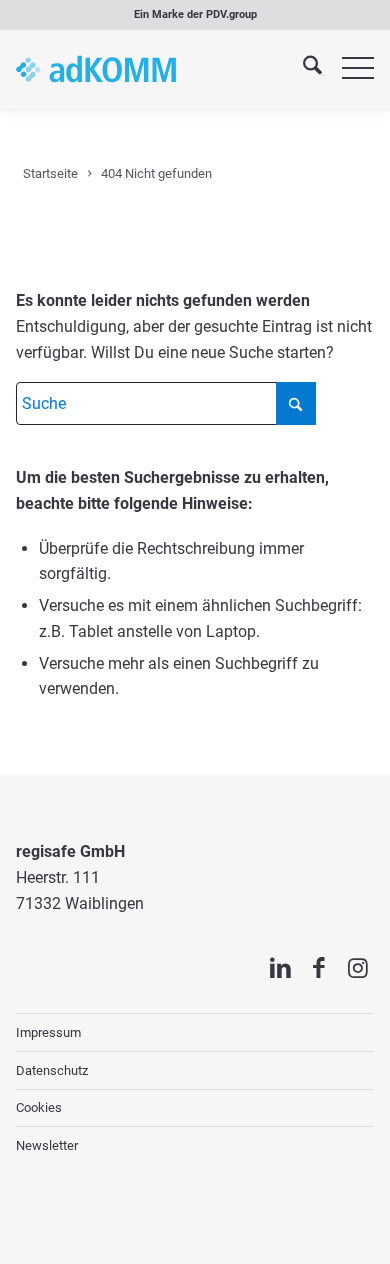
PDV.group (231, 14)
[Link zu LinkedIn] (280, 968)
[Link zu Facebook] (319, 968)
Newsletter (47, 1145)
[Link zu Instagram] (358, 968)
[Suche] (302, 69)
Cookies (39, 1107)
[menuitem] (302, 69)
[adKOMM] (96, 69)
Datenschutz (52, 1070)
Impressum (48, 1032)
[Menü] (348, 69)
